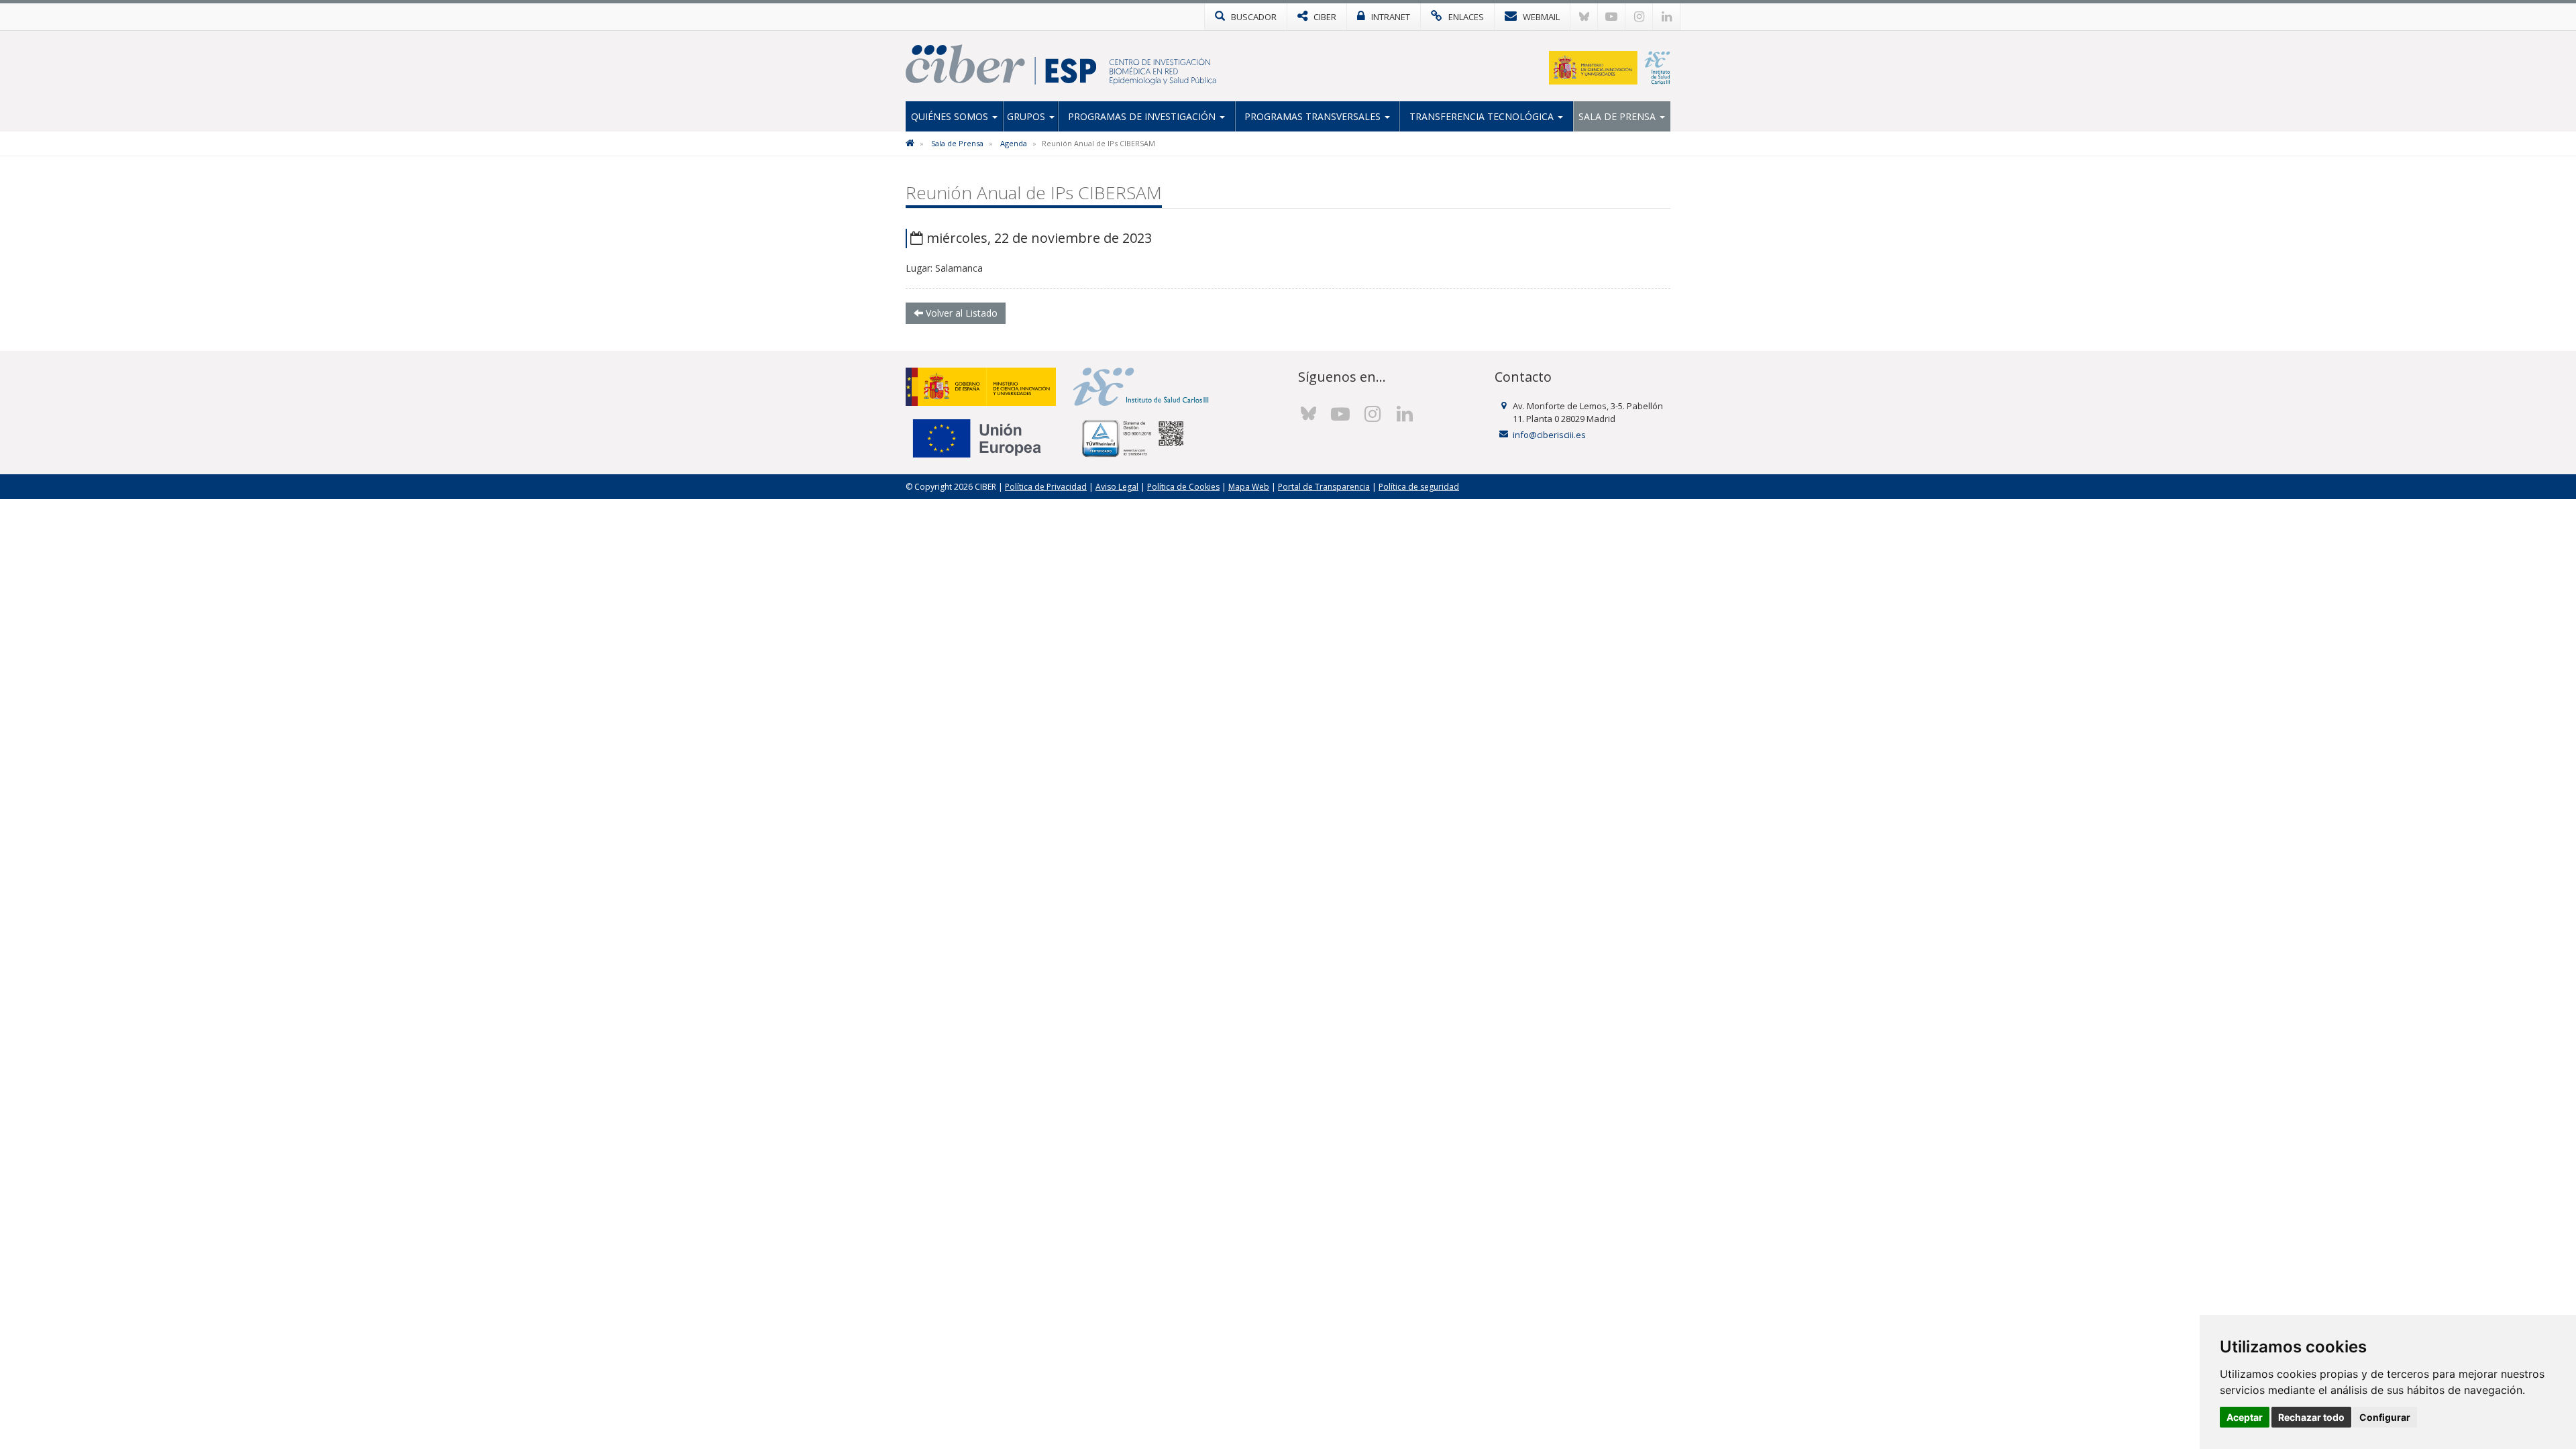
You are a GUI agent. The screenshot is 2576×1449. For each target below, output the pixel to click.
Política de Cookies (1183, 487)
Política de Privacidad (1046, 487)
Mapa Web (1249, 487)
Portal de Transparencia (1324, 487)
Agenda (1014, 143)
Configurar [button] (2385, 1417)
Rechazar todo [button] (2311, 1417)
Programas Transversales (1314, 116)
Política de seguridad (1419, 487)
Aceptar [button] (2245, 1417)
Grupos (1027, 116)
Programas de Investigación (1143, 116)
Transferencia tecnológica (1483, 116)
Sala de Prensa (1618, 116)
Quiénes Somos (951, 116)
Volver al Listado (960, 313)
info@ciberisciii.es (1549, 435)
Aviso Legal (1117, 487)
